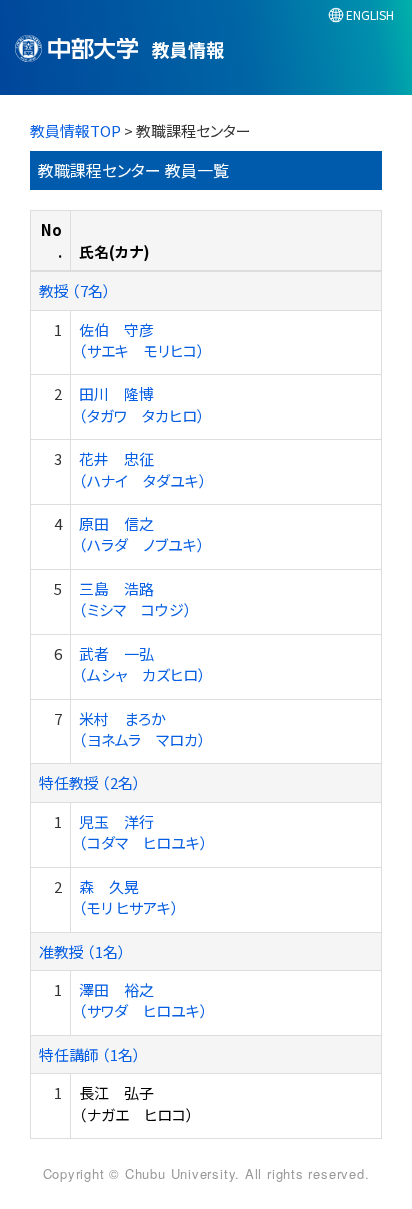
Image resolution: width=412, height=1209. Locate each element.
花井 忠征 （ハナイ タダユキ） (143, 469)
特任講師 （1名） (90, 1054)
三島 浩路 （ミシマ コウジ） (135, 599)
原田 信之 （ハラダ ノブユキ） (142, 534)
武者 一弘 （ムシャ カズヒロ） (142, 664)
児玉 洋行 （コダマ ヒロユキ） (143, 832)
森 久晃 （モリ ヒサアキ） (129, 897)
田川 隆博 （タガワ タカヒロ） (142, 404)
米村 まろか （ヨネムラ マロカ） (142, 729)
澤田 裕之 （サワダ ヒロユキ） (143, 1000)
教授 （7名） (75, 290)
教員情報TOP (75, 130)
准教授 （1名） (82, 951)
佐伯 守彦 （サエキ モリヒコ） (142, 340)
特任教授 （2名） (90, 782)
